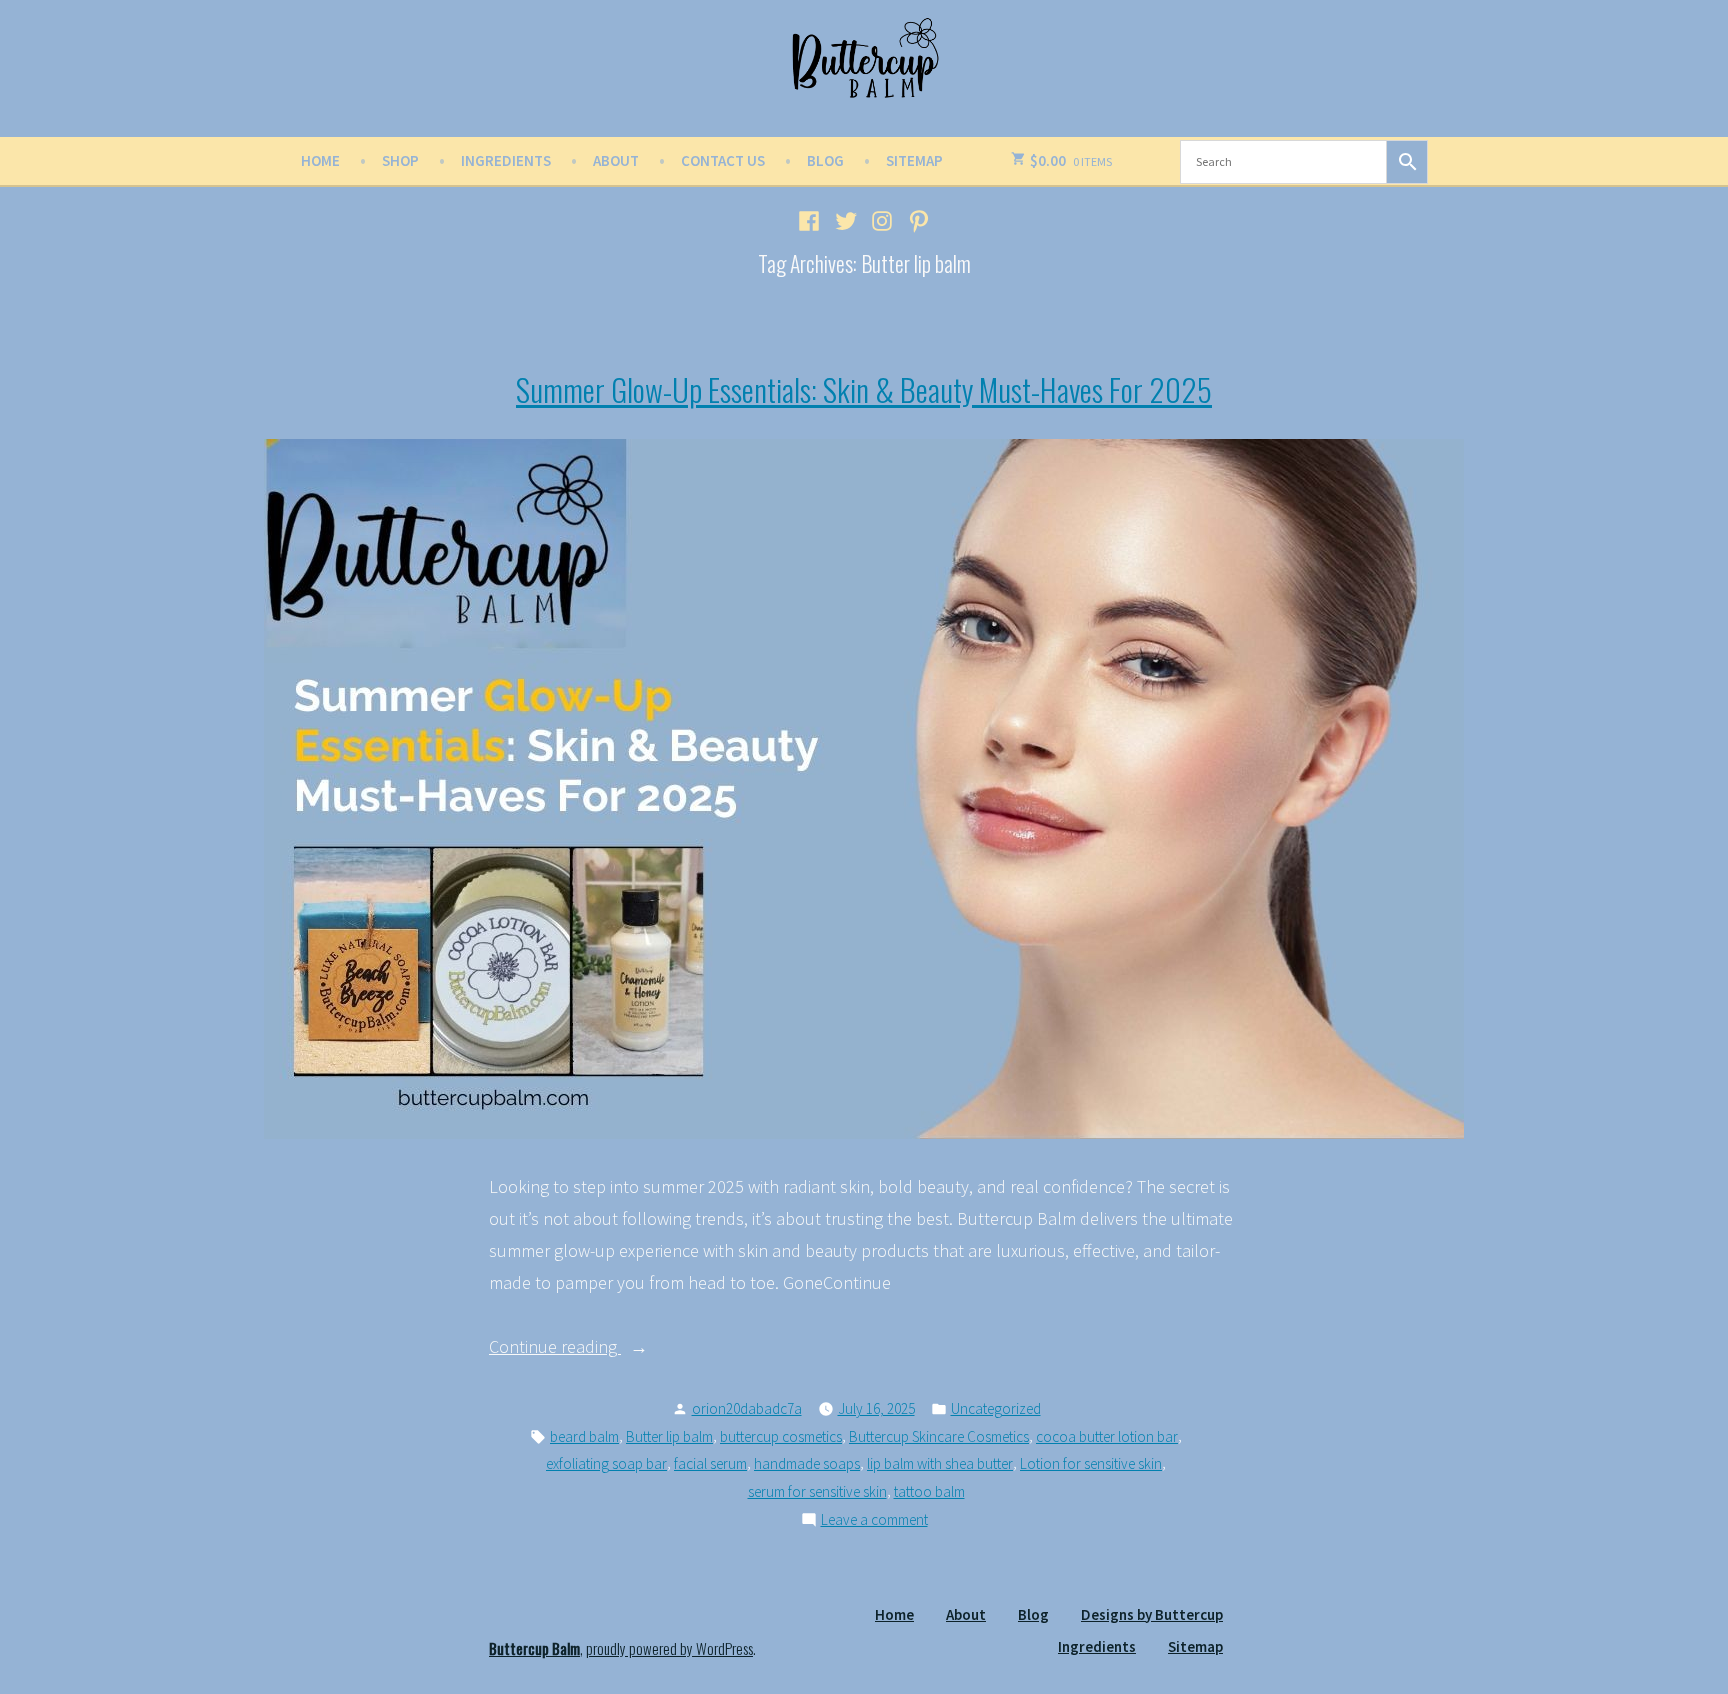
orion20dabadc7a (747, 1408)
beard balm (584, 1436)
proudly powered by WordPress (669, 1648)
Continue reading (594, 1348)
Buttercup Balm (534, 1648)
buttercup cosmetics (781, 1436)
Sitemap (914, 160)
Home (320, 160)
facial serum (710, 1463)
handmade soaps (807, 1463)
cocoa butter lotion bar (1107, 1436)
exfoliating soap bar (606, 1463)
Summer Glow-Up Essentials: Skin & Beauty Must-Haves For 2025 (864, 389)
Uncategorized (996, 1408)
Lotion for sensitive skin (1091, 1463)
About (616, 160)
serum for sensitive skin (817, 1491)
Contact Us (723, 160)
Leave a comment (874, 1521)
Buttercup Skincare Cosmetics (939, 1436)
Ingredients (506, 160)
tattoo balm (929, 1491)
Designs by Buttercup (1152, 1614)
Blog (825, 160)
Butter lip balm (669, 1436)
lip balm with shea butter (940, 1463)
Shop (400, 160)
